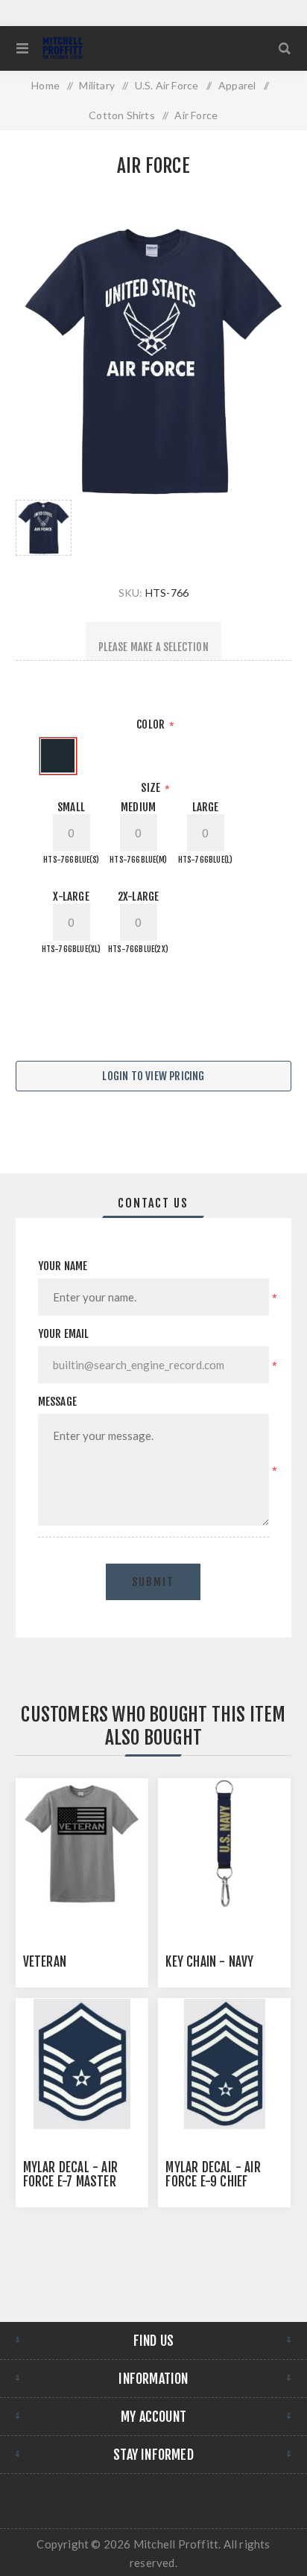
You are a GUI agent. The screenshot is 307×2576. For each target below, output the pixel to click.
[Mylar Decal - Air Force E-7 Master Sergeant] (82, 2064)
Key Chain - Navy (209, 1962)
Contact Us (153, 1203)
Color (152, 724)
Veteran (45, 1962)
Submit (153, 1582)
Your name (63, 1266)
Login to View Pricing (153, 1076)
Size (152, 788)
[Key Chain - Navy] (224, 1844)
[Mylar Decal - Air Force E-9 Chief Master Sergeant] (224, 2064)
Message (57, 1402)
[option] (44, 528)
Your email (64, 1334)
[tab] (154, 1203)
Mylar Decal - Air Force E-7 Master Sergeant (70, 2182)
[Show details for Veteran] (82, 1844)
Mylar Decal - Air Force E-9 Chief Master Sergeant (213, 2182)
